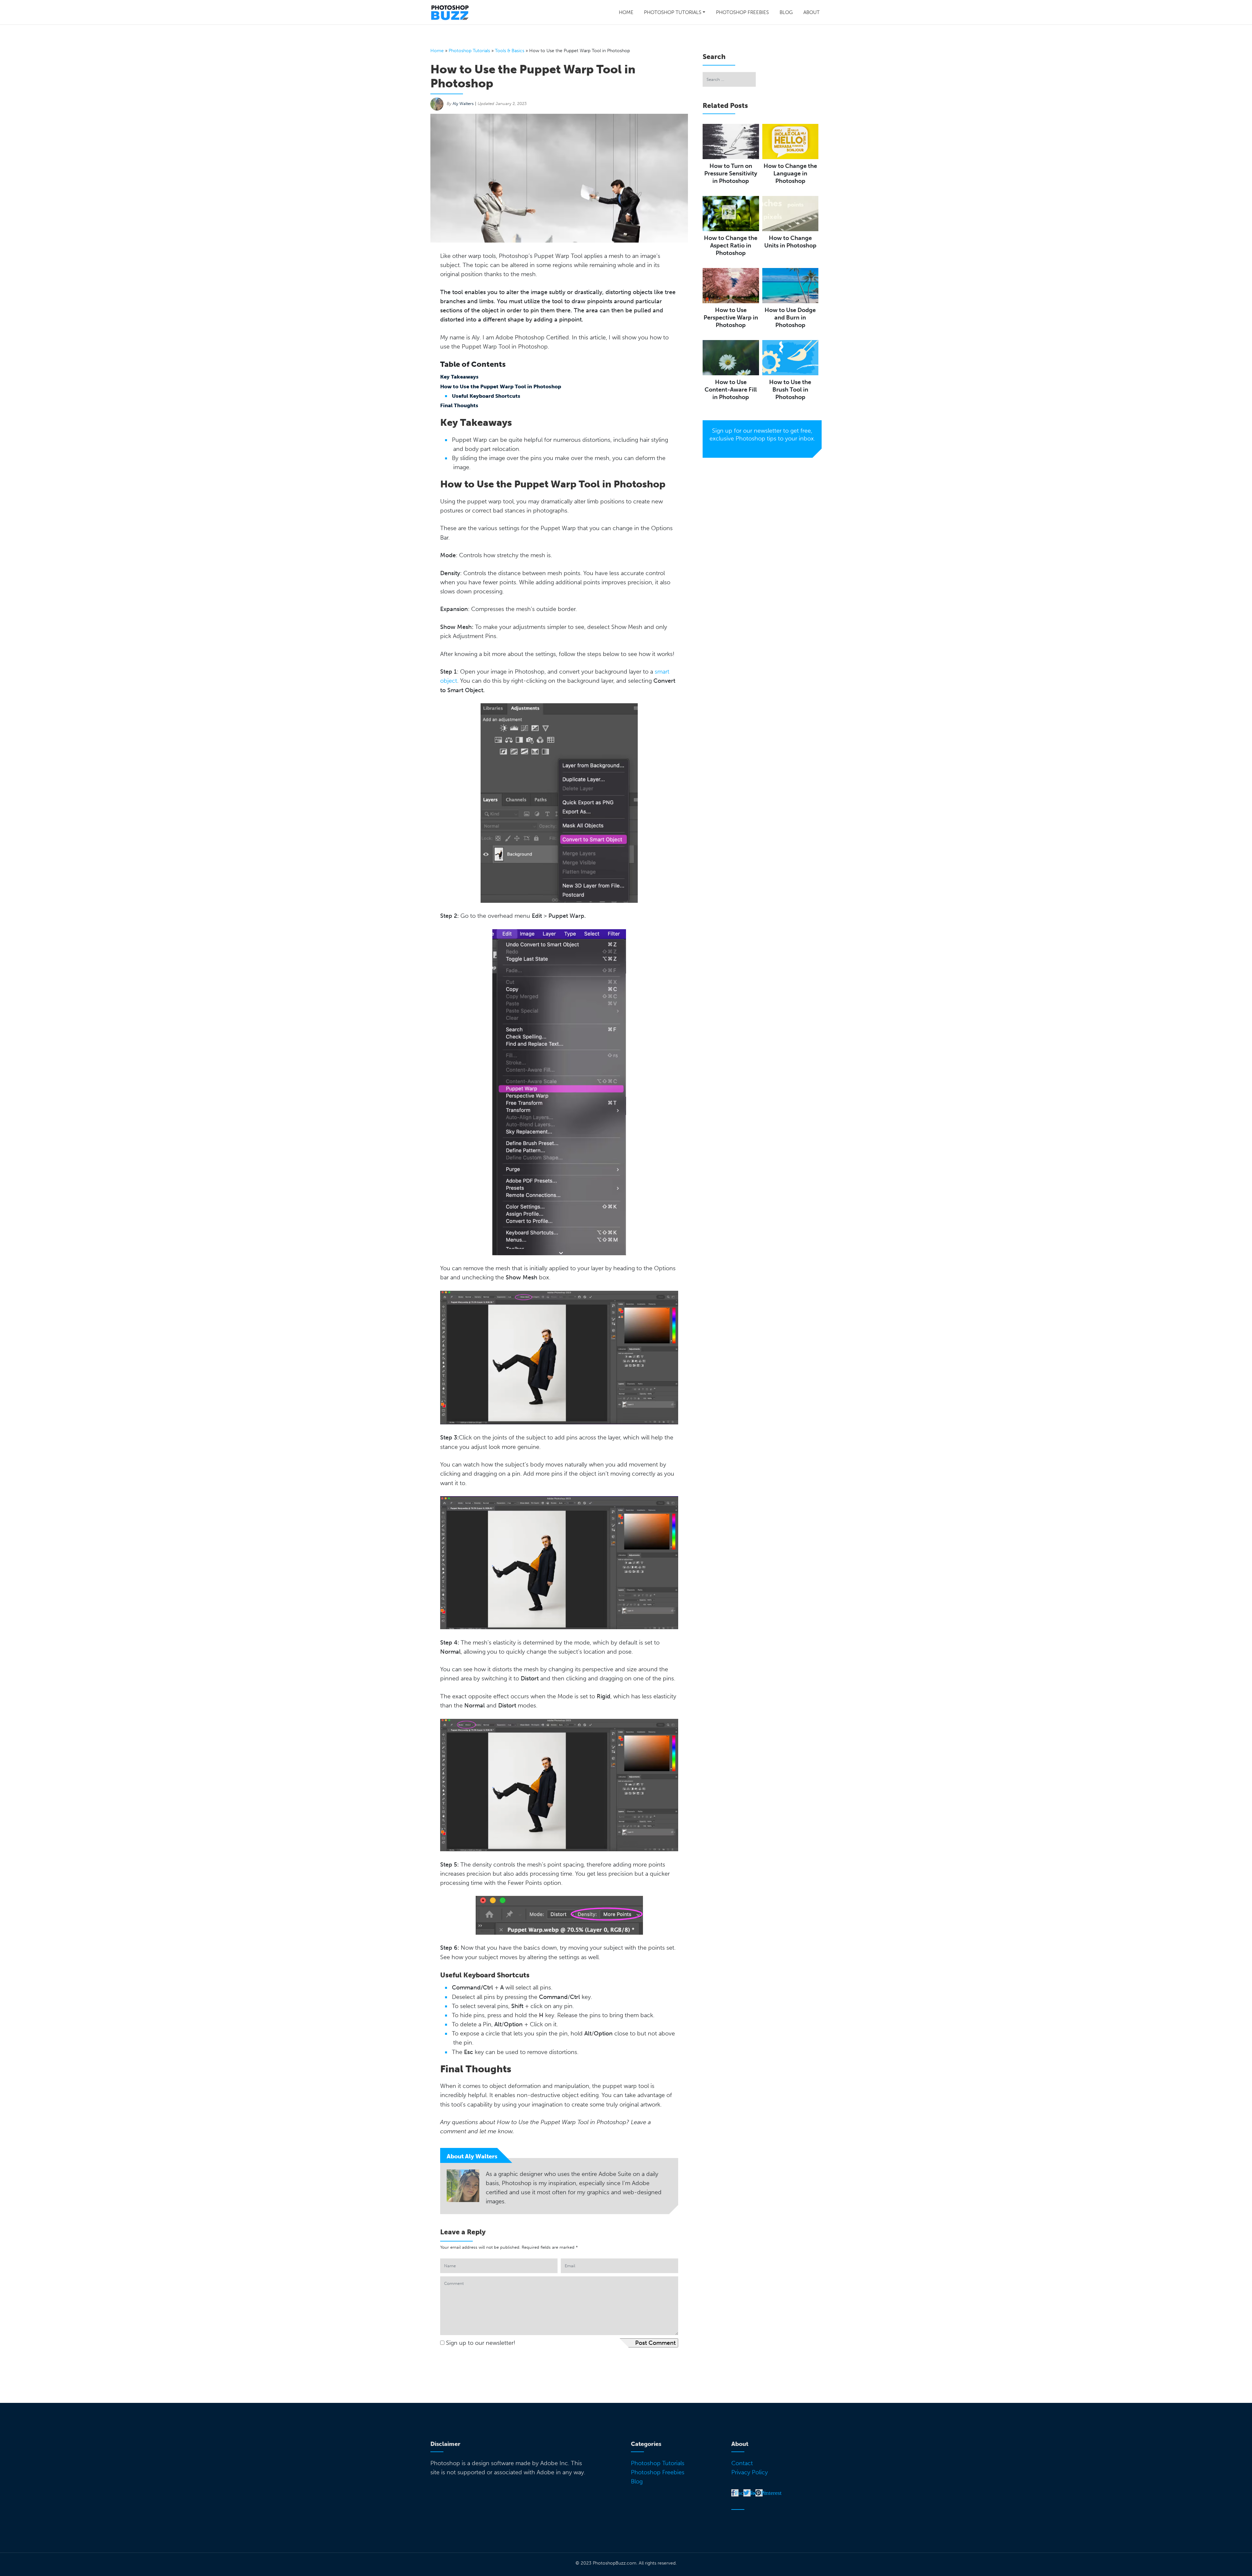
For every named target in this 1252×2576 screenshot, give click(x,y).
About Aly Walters (472, 2156)
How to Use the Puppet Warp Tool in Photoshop (501, 387)
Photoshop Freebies (742, 12)
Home (626, 12)
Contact (742, 2463)
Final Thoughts (459, 405)
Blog (786, 12)
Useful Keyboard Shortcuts (486, 396)
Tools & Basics (510, 51)
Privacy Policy (750, 2472)
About (812, 12)
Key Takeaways (459, 377)
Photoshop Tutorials (673, 12)
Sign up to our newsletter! (481, 2343)
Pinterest (771, 2493)
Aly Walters (463, 104)
